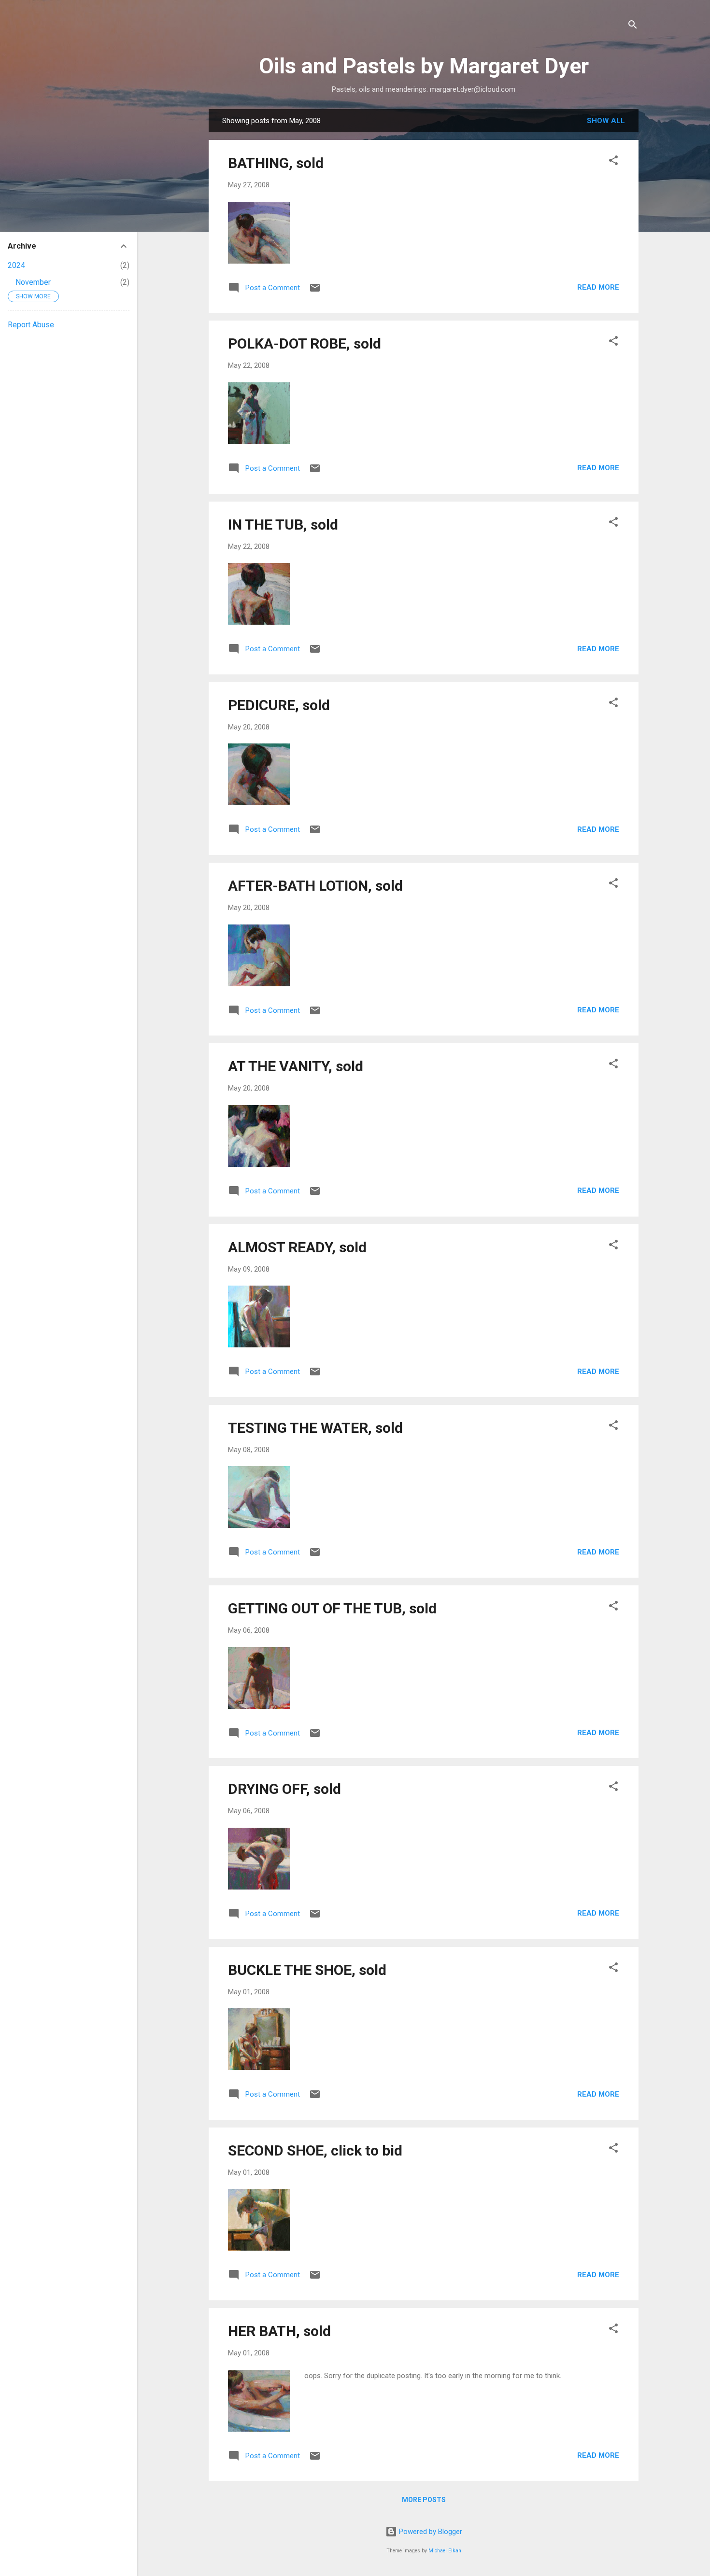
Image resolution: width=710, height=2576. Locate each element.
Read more (598, 287)
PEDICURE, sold (279, 705)
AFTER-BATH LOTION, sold (315, 886)
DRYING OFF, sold (284, 1789)
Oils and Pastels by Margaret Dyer (424, 66)
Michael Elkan (445, 2551)
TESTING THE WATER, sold (315, 1428)
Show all (606, 121)
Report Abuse (31, 325)
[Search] (633, 26)
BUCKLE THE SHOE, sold (307, 1970)
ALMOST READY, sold (297, 1247)
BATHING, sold (276, 163)
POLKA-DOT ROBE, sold (305, 343)
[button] (613, 162)
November (33, 282)
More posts (424, 2500)
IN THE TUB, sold (283, 525)
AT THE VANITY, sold (296, 1066)
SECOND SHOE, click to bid (315, 2150)
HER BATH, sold (279, 2331)
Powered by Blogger (430, 2532)
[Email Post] (315, 291)
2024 (16, 265)
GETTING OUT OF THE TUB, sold (332, 1608)
